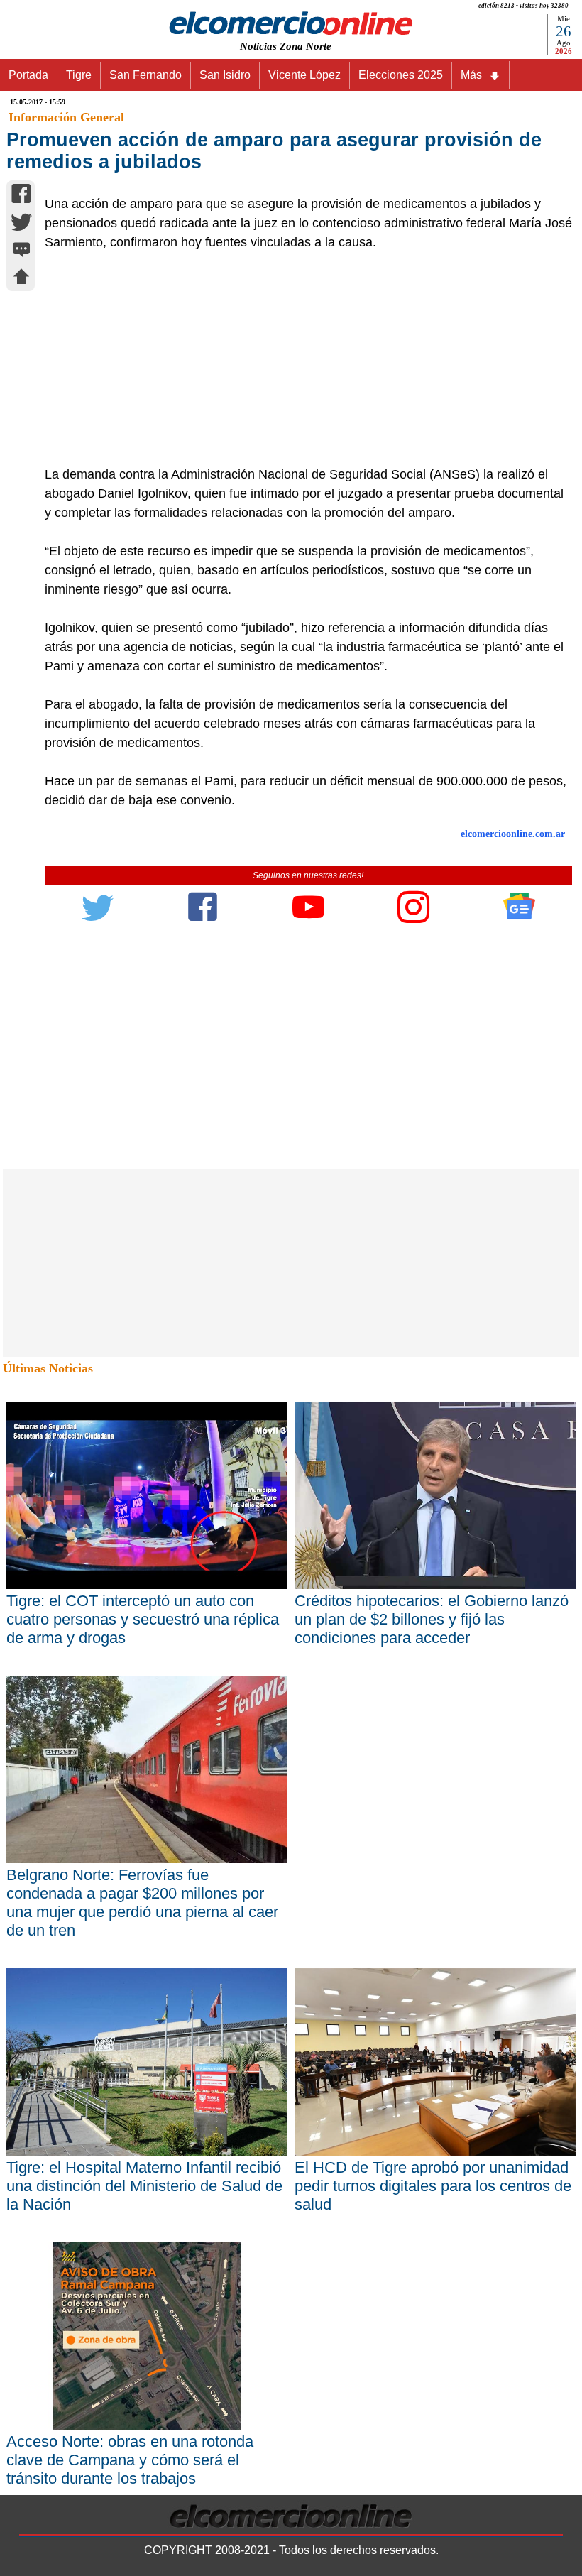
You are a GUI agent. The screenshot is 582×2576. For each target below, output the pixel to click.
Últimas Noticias (48, 1368)
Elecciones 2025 (401, 75)
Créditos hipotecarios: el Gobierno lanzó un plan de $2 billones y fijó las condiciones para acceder (432, 1619)
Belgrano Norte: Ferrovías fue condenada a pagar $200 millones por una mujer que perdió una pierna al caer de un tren (142, 1903)
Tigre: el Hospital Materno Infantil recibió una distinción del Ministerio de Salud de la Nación (144, 2186)
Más (471, 75)
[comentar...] (21, 251)
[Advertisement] (301, 359)
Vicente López (304, 75)
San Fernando (145, 75)
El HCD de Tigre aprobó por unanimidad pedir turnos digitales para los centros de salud (433, 2186)
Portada (28, 75)
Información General (66, 117)
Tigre (79, 75)
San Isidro (225, 75)
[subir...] (21, 279)
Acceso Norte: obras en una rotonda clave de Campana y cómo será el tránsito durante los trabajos (130, 2460)
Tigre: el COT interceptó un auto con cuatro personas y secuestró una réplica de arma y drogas (143, 1619)
